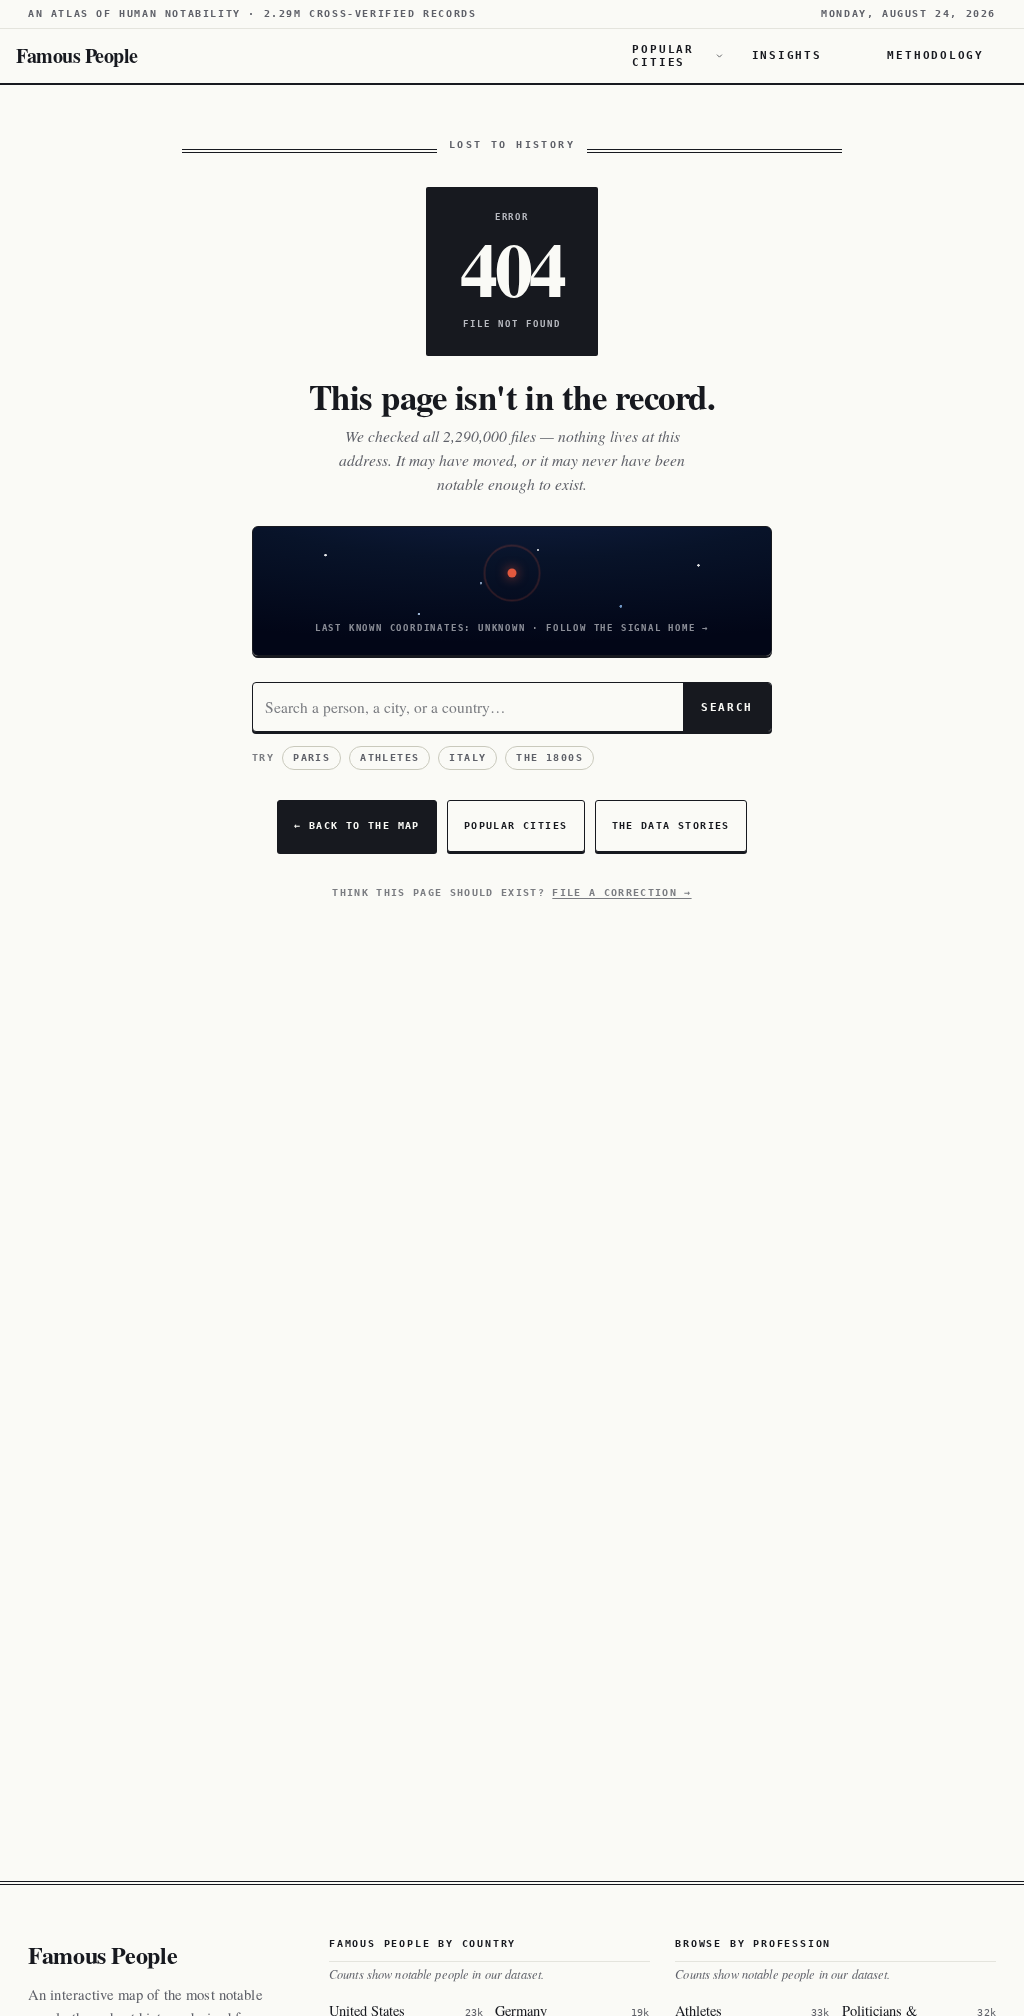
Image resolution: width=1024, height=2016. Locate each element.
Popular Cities (663, 56)
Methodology (935, 55)
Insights (787, 55)
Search (727, 707)
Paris (311, 757)
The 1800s (549, 757)
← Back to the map (357, 825)
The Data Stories (671, 825)
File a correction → (621, 892)
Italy (467, 757)
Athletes (389, 757)
